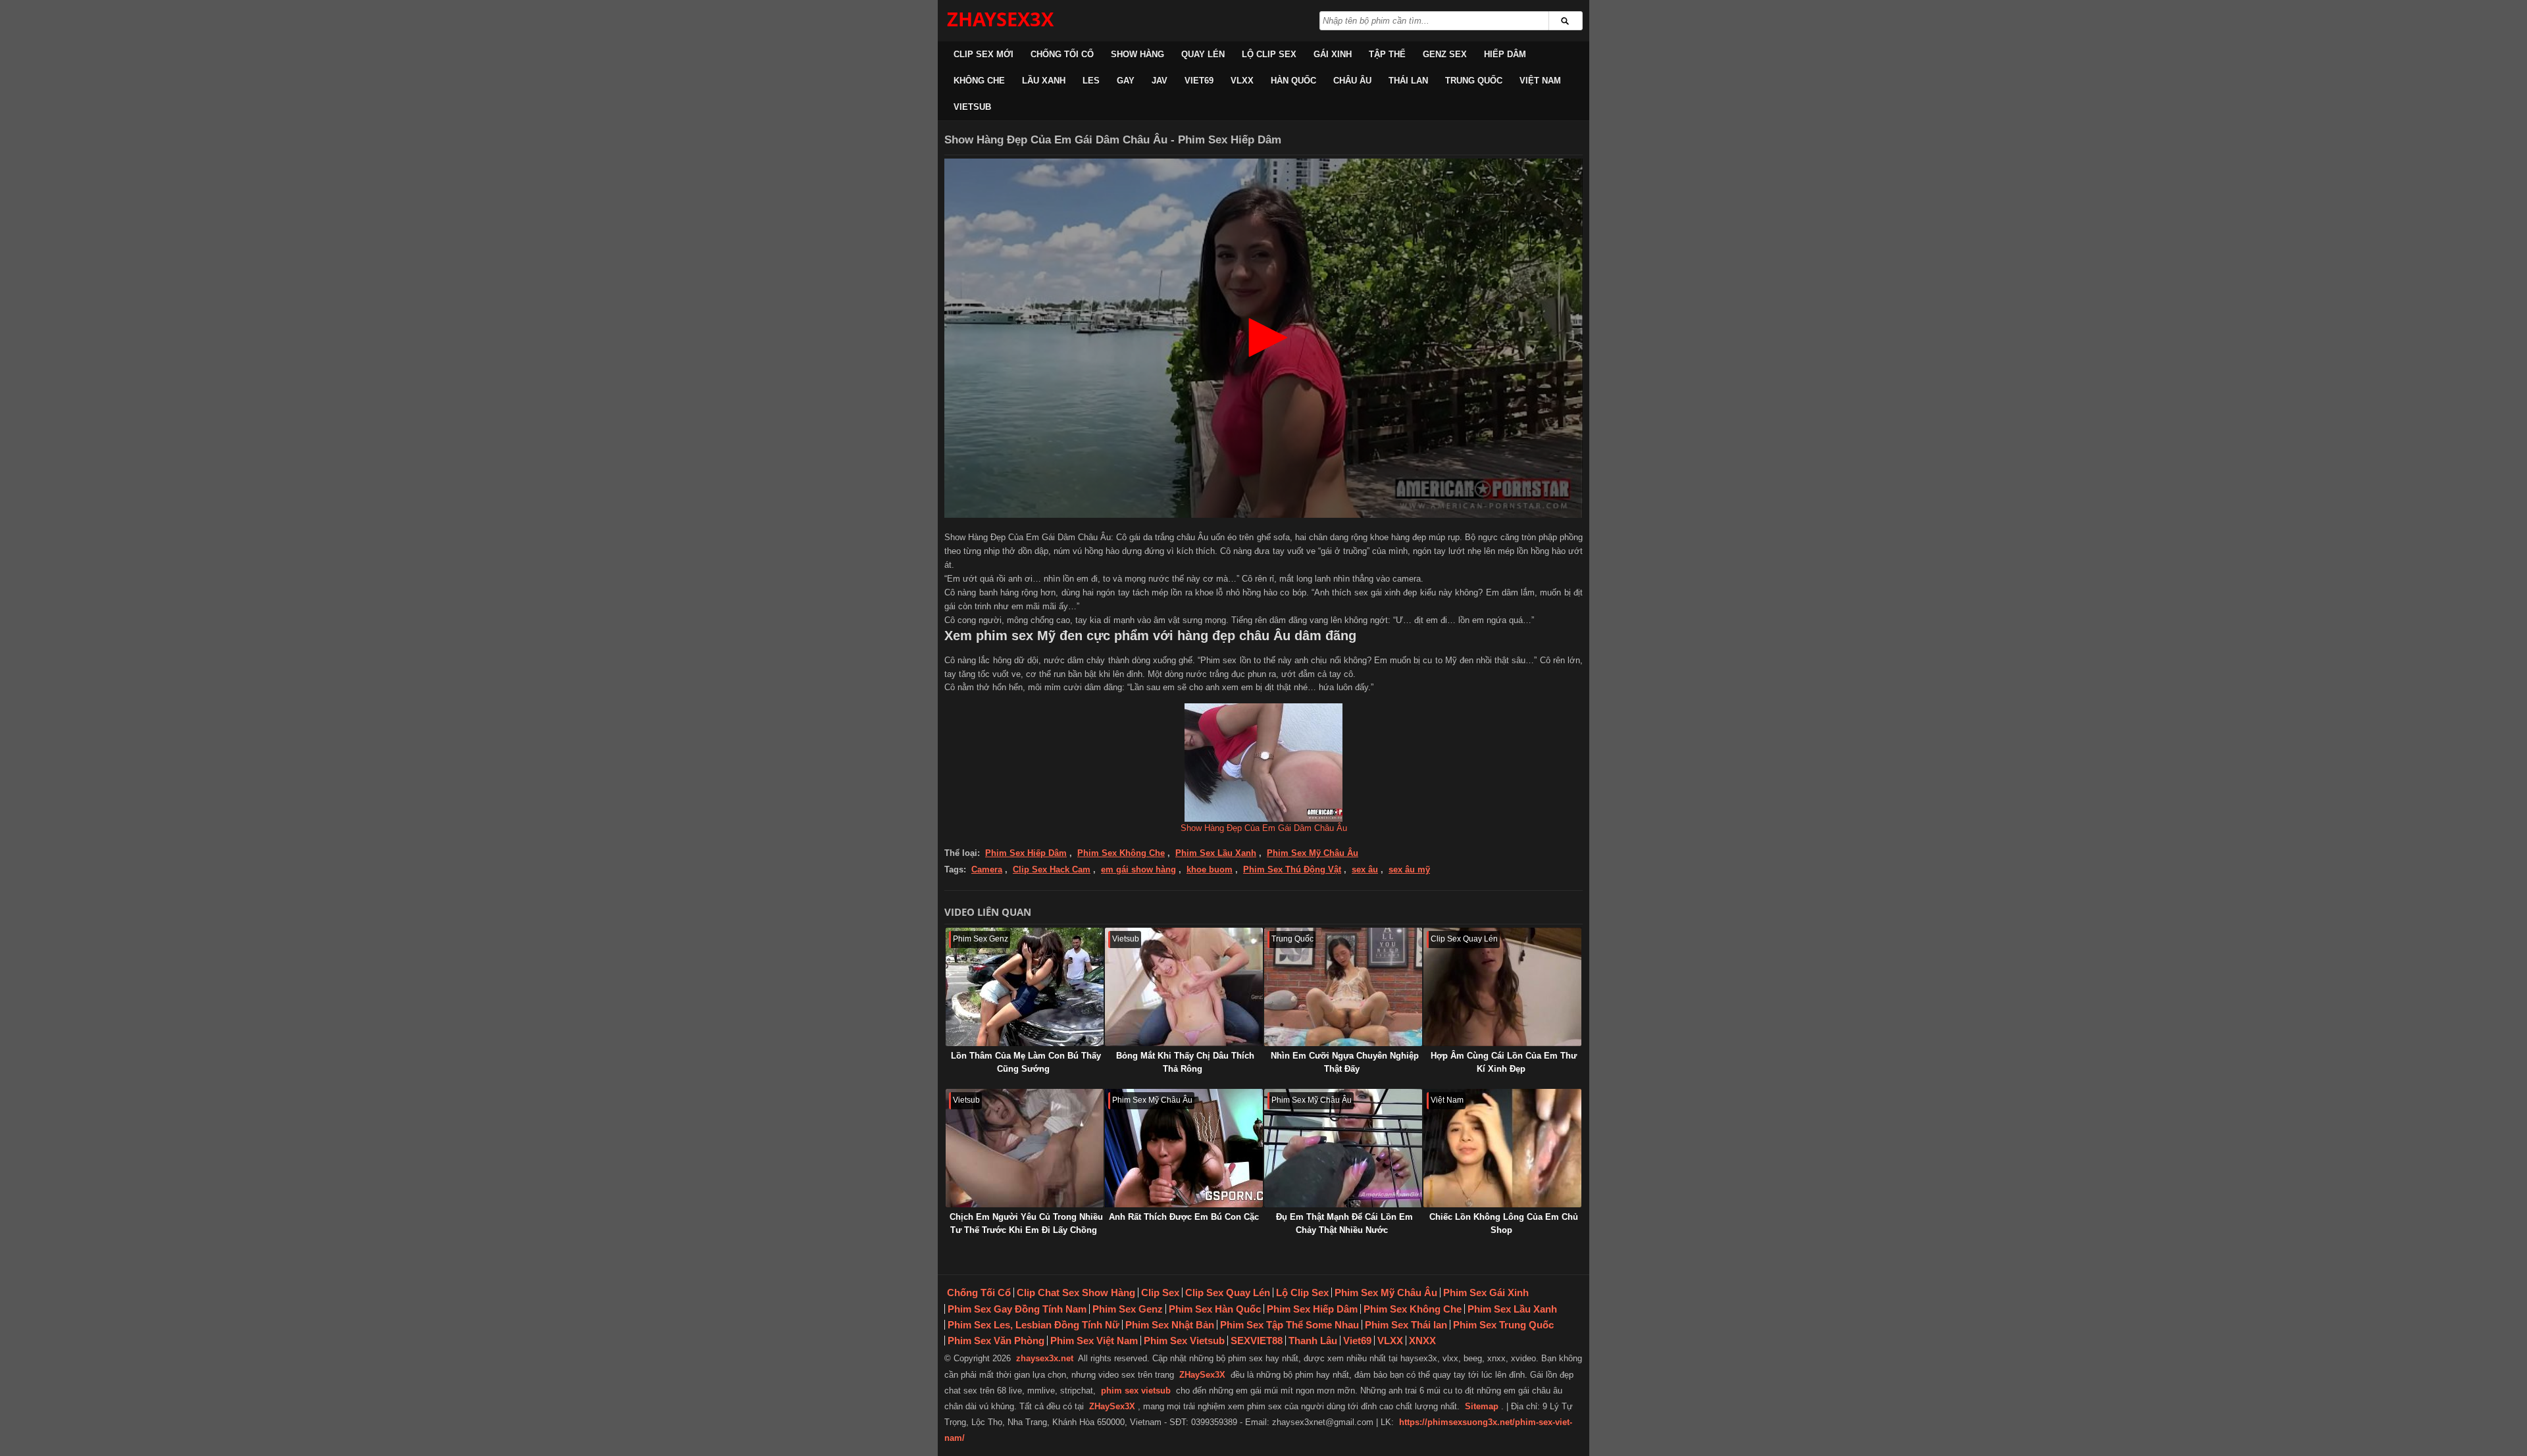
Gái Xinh (1333, 54)
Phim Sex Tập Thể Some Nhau (1289, 1325)
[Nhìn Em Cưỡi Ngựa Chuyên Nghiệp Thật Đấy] (1343, 987)
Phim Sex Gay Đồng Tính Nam (1017, 1309)
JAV (1160, 81)
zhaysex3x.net (1045, 1358)
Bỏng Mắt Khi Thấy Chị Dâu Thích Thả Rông (1185, 1062)
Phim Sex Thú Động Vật (1292, 869)
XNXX (1422, 1341)
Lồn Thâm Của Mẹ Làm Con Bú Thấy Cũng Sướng (1026, 1062)
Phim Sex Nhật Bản (1170, 1325)
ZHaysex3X (1000, 19)
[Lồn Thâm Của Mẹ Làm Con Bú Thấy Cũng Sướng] (1025, 987)
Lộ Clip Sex (1269, 54)
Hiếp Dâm (1505, 54)
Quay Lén (1203, 54)
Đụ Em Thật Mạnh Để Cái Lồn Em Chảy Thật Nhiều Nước (1344, 1223)
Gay (1126, 81)
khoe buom (1210, 869)
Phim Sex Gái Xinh (1486, 1293)
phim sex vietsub (1136, 1391)
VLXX (1242, 81)
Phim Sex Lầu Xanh (1216, 853)
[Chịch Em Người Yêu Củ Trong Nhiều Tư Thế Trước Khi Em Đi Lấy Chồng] (1025, 1148)
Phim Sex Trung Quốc (1503, 1325)
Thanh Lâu (1313, 1341)
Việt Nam (1540, 81)
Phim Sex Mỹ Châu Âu (1313, 853)
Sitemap (1482, 1406)
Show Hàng (1137, 54)
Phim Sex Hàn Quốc (1215, 1309)
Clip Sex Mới (983, 54)
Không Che (979, 81)
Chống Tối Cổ (1062, 54)
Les (1091, 81)
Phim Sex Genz (1128, 1309)
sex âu (1365, 869)
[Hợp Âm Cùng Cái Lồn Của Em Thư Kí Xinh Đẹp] (1502, 987)
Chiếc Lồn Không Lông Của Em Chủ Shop (1504, 1223)
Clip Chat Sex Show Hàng (1076, 1293)
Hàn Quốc (1293, 81)
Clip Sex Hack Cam (1052, 869)
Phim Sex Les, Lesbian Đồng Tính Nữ (1034, 1325)
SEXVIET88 (1257, 1341)
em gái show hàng (1138, 869)
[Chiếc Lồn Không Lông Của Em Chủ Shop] (1502, 1148)
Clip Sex (1160, 1293)
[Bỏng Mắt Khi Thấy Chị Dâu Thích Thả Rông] (1184, 987)
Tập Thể (1387, 54)
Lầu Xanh (1044, 81)
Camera (987, 869)
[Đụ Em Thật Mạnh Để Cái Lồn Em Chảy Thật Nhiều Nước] (1343, 1148)
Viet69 (1199, 81)
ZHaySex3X (1202, 1375)
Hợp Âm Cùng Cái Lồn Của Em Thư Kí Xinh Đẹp (1504, 1062)
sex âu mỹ (1409, 869)
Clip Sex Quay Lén (1228, 1293)
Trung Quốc (1474, 81)
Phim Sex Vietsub (1184, 1341)
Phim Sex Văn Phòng (996, 1341)
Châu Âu (1352, 81)
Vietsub (972, 107)
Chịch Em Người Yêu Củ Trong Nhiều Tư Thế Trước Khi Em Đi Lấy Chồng (1026, 1223)
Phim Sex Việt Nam (1094, 1341)
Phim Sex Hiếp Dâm (1026, 853)
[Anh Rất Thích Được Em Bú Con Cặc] (1184, 1148)
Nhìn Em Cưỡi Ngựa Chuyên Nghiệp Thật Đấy (1345, 1062)
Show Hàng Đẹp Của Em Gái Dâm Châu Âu (1264, 828)
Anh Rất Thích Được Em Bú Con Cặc (1184, 1217)
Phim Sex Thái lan (1406, 1325)
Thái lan (1408, 81)
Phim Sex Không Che (1121, 853)
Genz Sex (1445, 54)
